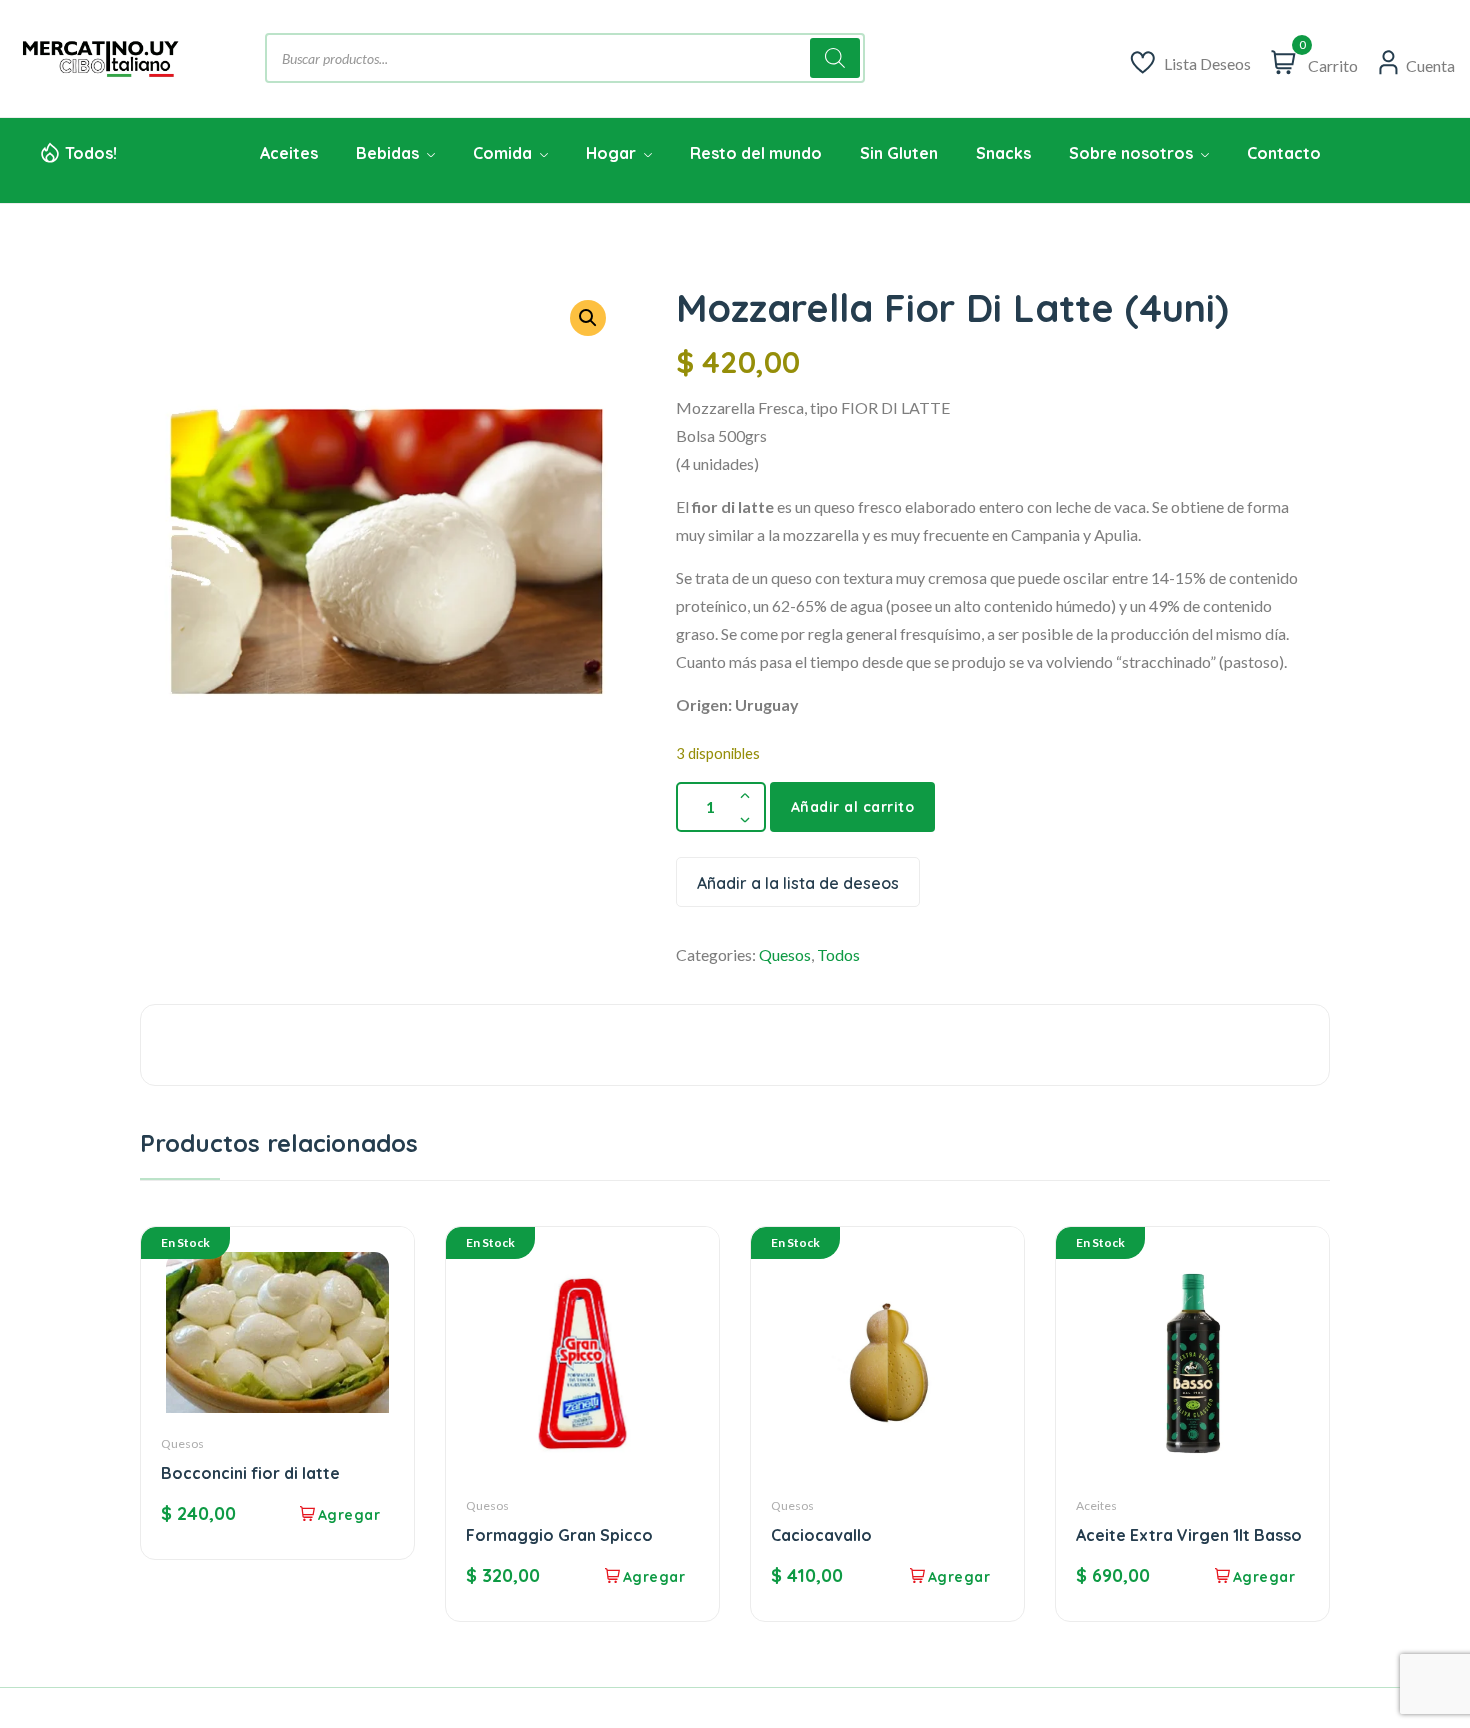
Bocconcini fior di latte (250, 1473)
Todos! (91, 153)
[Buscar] (835, 58)
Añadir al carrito (853, 807)
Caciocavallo (821, 1535)
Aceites (1096, 1505)
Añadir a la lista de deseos (798, 883)
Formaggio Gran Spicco (559, 1535)
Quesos (785, 954)
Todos (838, 954)
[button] (588, 318)
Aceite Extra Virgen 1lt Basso (1189, 1535)
